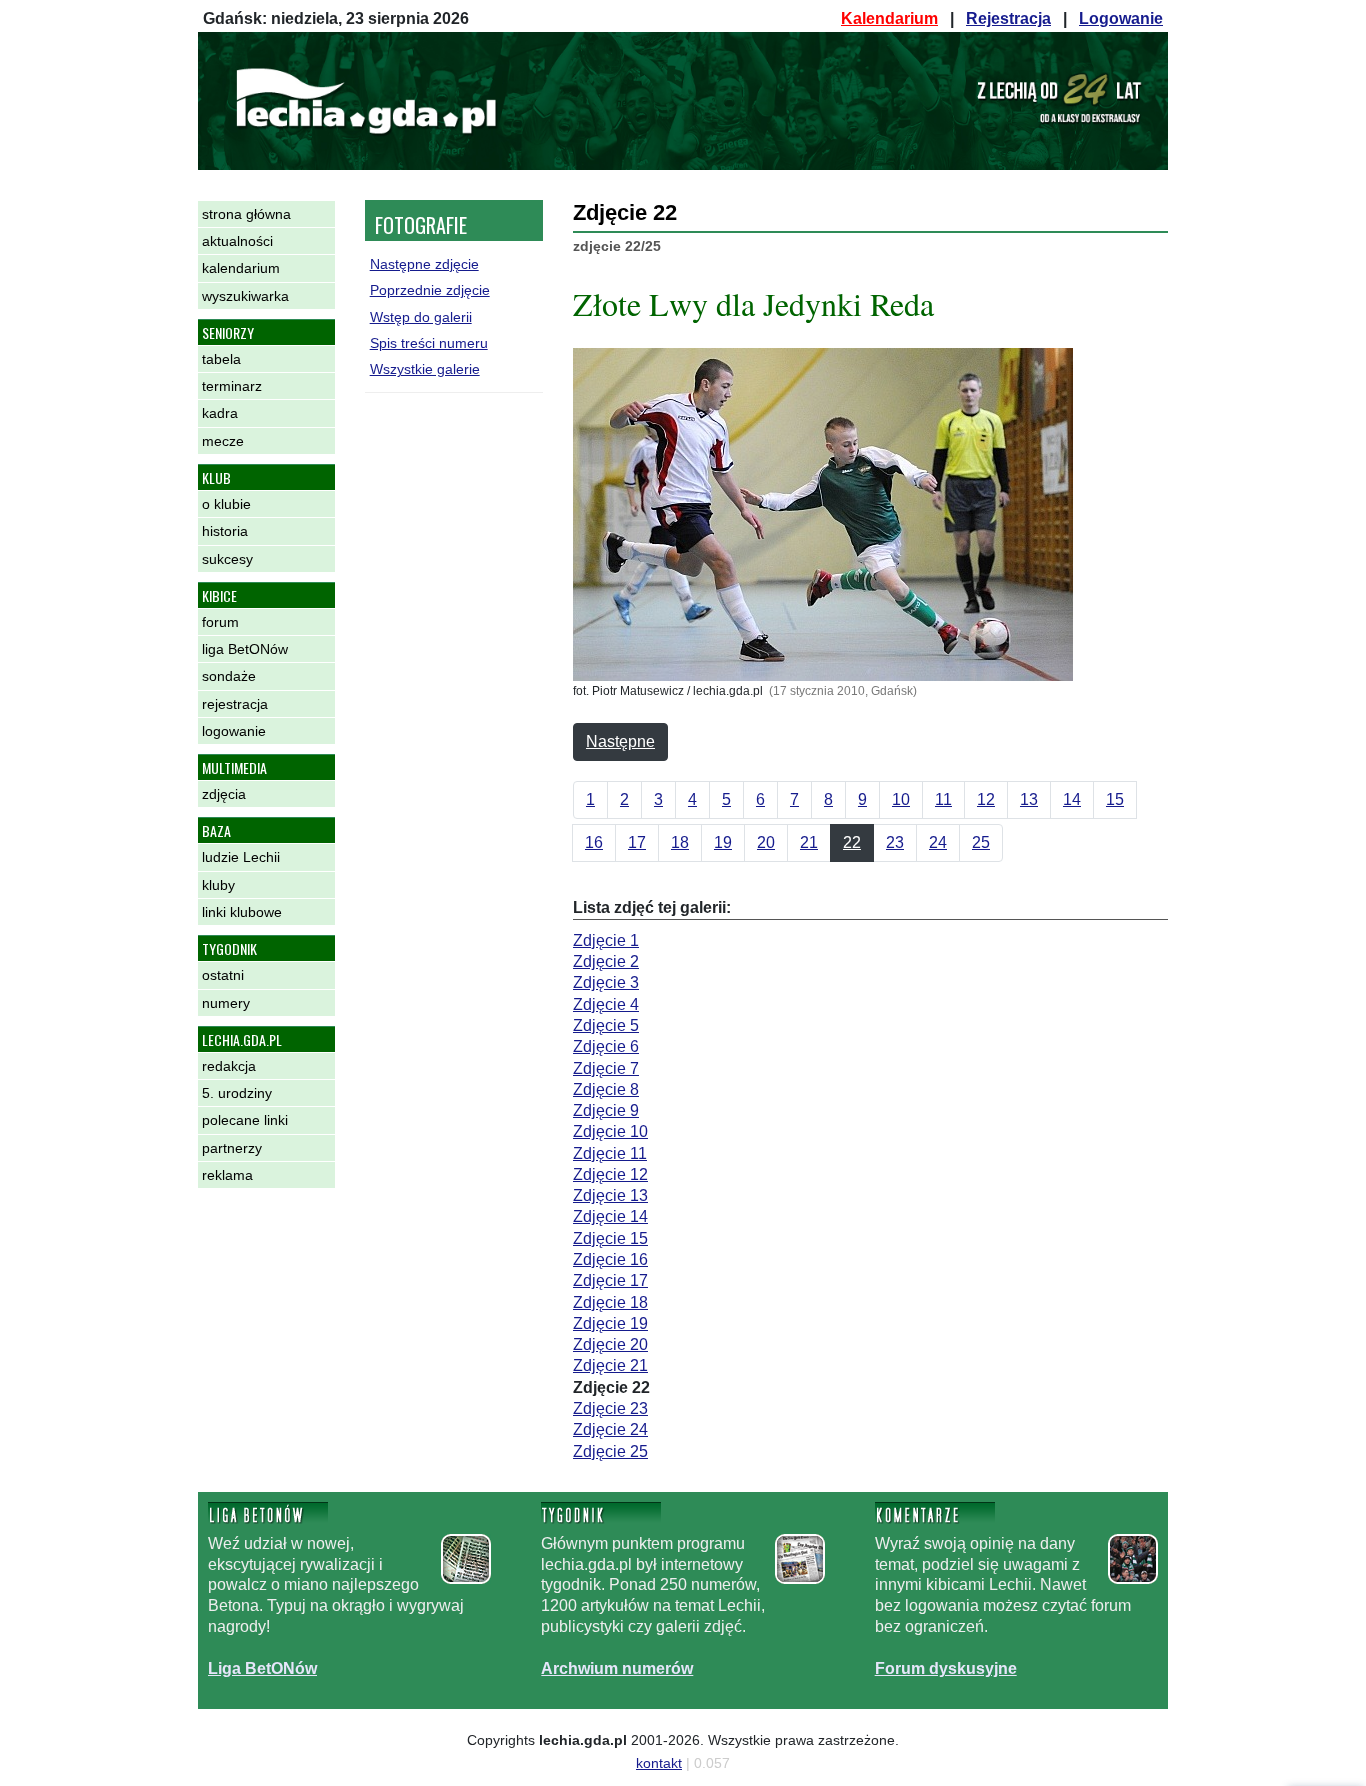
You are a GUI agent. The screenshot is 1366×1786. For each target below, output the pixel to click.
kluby (218, 885)
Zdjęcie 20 (610, 1344)
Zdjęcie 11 (610, 1153)
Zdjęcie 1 (606, 940)
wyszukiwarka (245, 296)
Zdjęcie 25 (610, 1451)
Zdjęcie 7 (606, 1068)
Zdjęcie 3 (606, 982)
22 (852, 842)
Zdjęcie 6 (606, 1046)
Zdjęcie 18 (610, 1302)
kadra (220, 413)
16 (594, 842)
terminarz (232, 386)
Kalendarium (889, 18)
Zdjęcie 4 (606, 1004)
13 (1029, 799)
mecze (223, 441)
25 (981, 842)
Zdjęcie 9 (606, 1110)
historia (225, 531)
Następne (620, 741)
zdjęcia (224, 794)
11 (943, 799)
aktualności (237, 241)
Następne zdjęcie (424, 264)
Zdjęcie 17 (610, 1280)
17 (637, 842)
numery (226, 1003)
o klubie (226, 504)
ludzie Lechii (241, 857)
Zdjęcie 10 (610, 1131)
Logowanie (1121, 18)
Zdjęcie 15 (610, 1238)
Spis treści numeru (429, 343)
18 (680, 842)
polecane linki (245, 1120)
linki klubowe (242, 912)
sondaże (229, 676)
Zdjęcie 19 (610, 1323)
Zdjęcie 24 (610, 1429)
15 (1115, 799)
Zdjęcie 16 (610, 1259)
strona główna (246, 214)
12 (986, 799)
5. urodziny (237, 1093)
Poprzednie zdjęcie (430, 290)
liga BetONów (245, 649)
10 (901, 799)
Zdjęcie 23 (610, 1408)
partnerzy (232, 1148)
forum (220, 622)
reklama (227, 1175)
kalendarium (241, 268)
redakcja (229, 1066)
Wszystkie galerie (425, 369)
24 (938, 842)
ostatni (223, 975)
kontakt (659, 1763)
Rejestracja (1008, 18)
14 (1072, 799)
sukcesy (227, 559)
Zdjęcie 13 (610, 1195)
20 (766, 842)
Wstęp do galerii (421, 317)
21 (809, 842)
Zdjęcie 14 (610, 1216)
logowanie (234, 731)
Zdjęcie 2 (606, 961)
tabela (221, 359)
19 (723, 842)
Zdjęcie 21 (610, 1365)
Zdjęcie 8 (606, 1089)
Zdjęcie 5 (606, 1025)
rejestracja (235, 704)
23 (895, 842)
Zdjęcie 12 (610, 1174)
